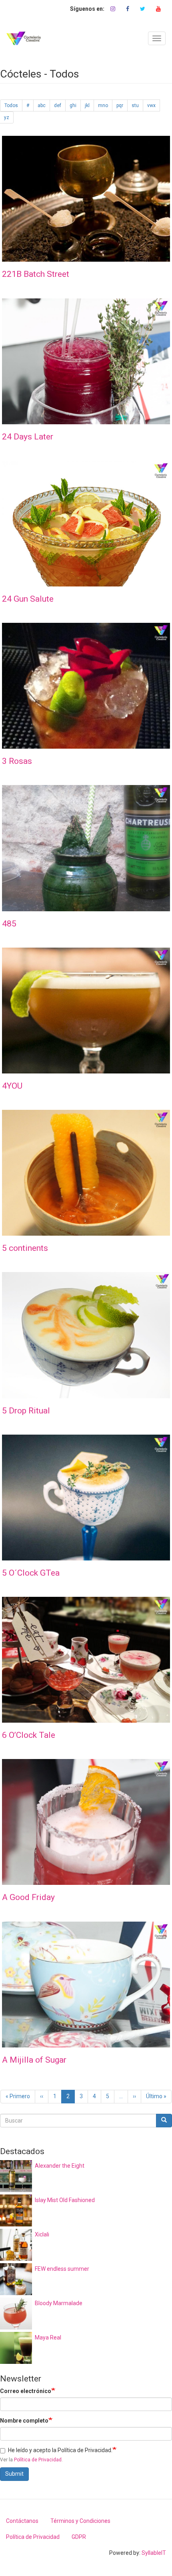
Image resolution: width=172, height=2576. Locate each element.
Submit (14, 2474)
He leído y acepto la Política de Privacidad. (60, 2450)
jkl (87, 105)
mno (103, 105)
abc (42, 105)
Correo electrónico (26, 2391)
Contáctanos (22, 2521)
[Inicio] (24, 38)
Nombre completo (24, 2421)
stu (135, 105)
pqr (120, 105)
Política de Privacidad (38, 2460)
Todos (11, 105)
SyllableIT (154, 2553)
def (58, 105)
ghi (73, 105)
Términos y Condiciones (80, 2521)
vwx (151, 105)
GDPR (79, 2537)
